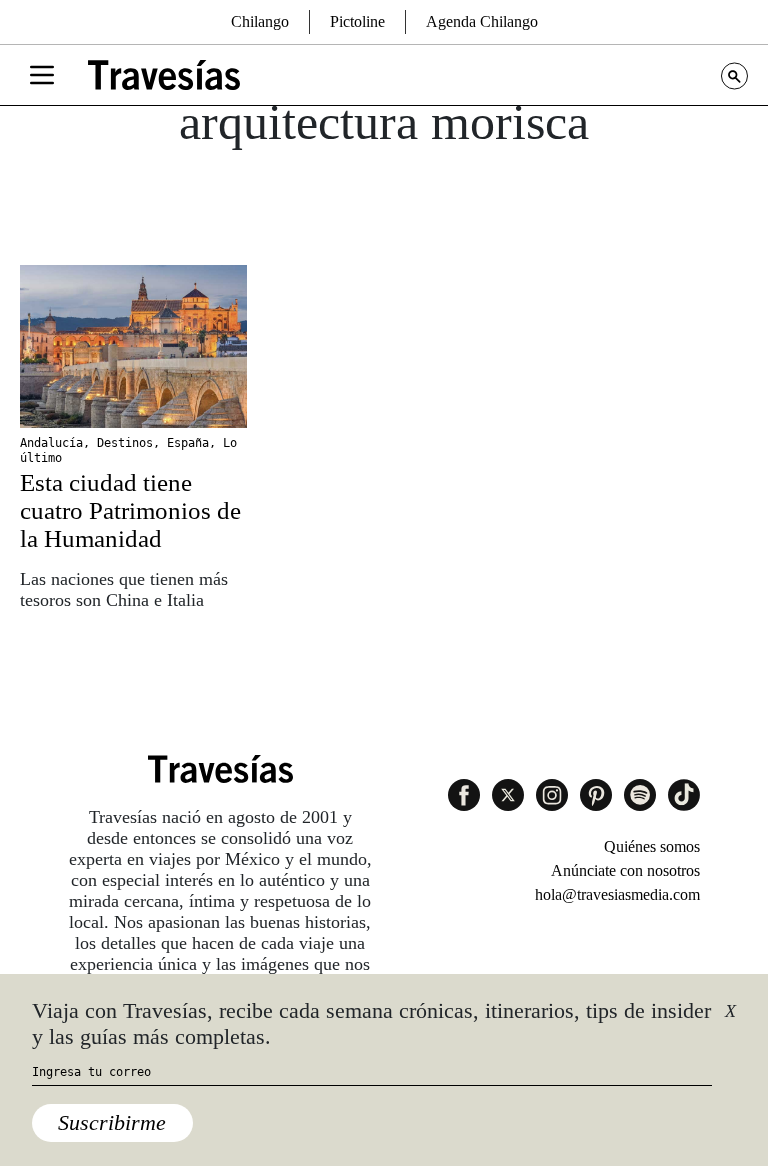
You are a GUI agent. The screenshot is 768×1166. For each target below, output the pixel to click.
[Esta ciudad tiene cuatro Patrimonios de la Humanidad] (133, 346)
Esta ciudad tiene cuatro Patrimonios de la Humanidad (130, 510)
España (188, 443)
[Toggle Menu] (42, 75)
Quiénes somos (652, 846)
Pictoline (357, 21)
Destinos (125, 443)
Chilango (260, 21)
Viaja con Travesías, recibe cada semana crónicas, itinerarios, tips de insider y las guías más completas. (371, 1023)
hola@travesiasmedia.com (617, 894)
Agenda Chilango (482, 21)
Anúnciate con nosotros (625, 870)
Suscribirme (112, 1122)
